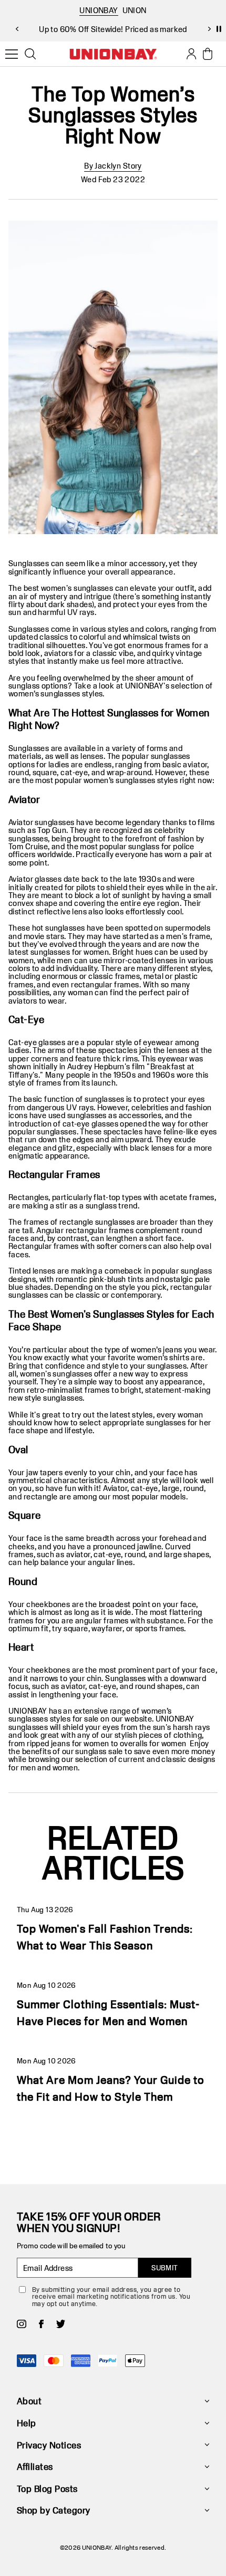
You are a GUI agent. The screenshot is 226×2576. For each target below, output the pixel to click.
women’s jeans (156, 1349)
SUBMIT (165, 2268)
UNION (135, 10)
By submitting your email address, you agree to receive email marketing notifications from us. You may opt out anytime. (111, 2296)
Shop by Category (54, 2510)
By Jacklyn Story (113, 166)
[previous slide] (17, 29)
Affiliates (35, 2467)
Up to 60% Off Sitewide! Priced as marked (113, 29)
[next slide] (209, 29)
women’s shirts (163, 1357)
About (29, 2401)
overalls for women (153, 1743)
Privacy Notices (49, 2445)
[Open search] (30, 54)
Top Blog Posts (47, 2489)
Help (27, 2423)
